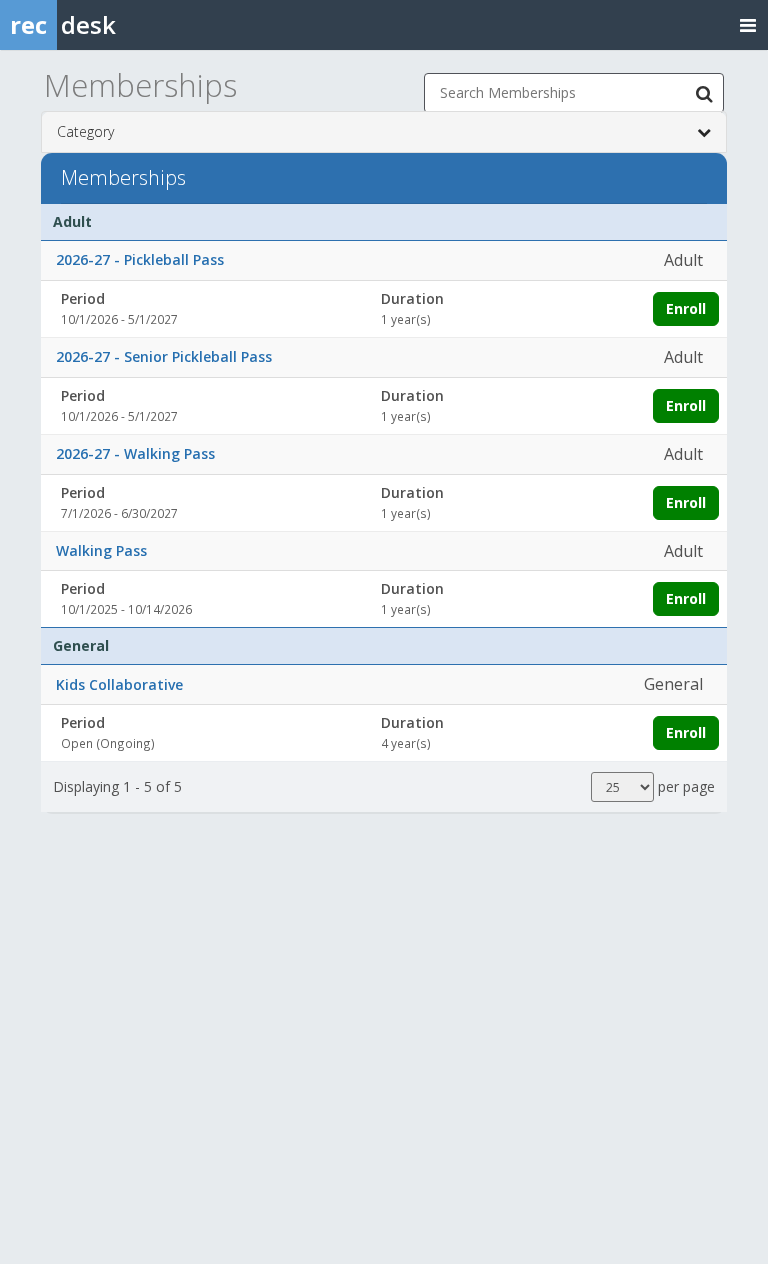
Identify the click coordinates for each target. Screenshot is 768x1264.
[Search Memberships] (704, 93)
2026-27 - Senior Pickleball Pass (164, 356)
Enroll (686, 308)
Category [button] (85, 131)
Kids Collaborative (119, 684)
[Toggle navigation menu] (748, 24)
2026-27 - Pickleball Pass (140, 259)
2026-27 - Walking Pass (135, 453)
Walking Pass (101, 550)
